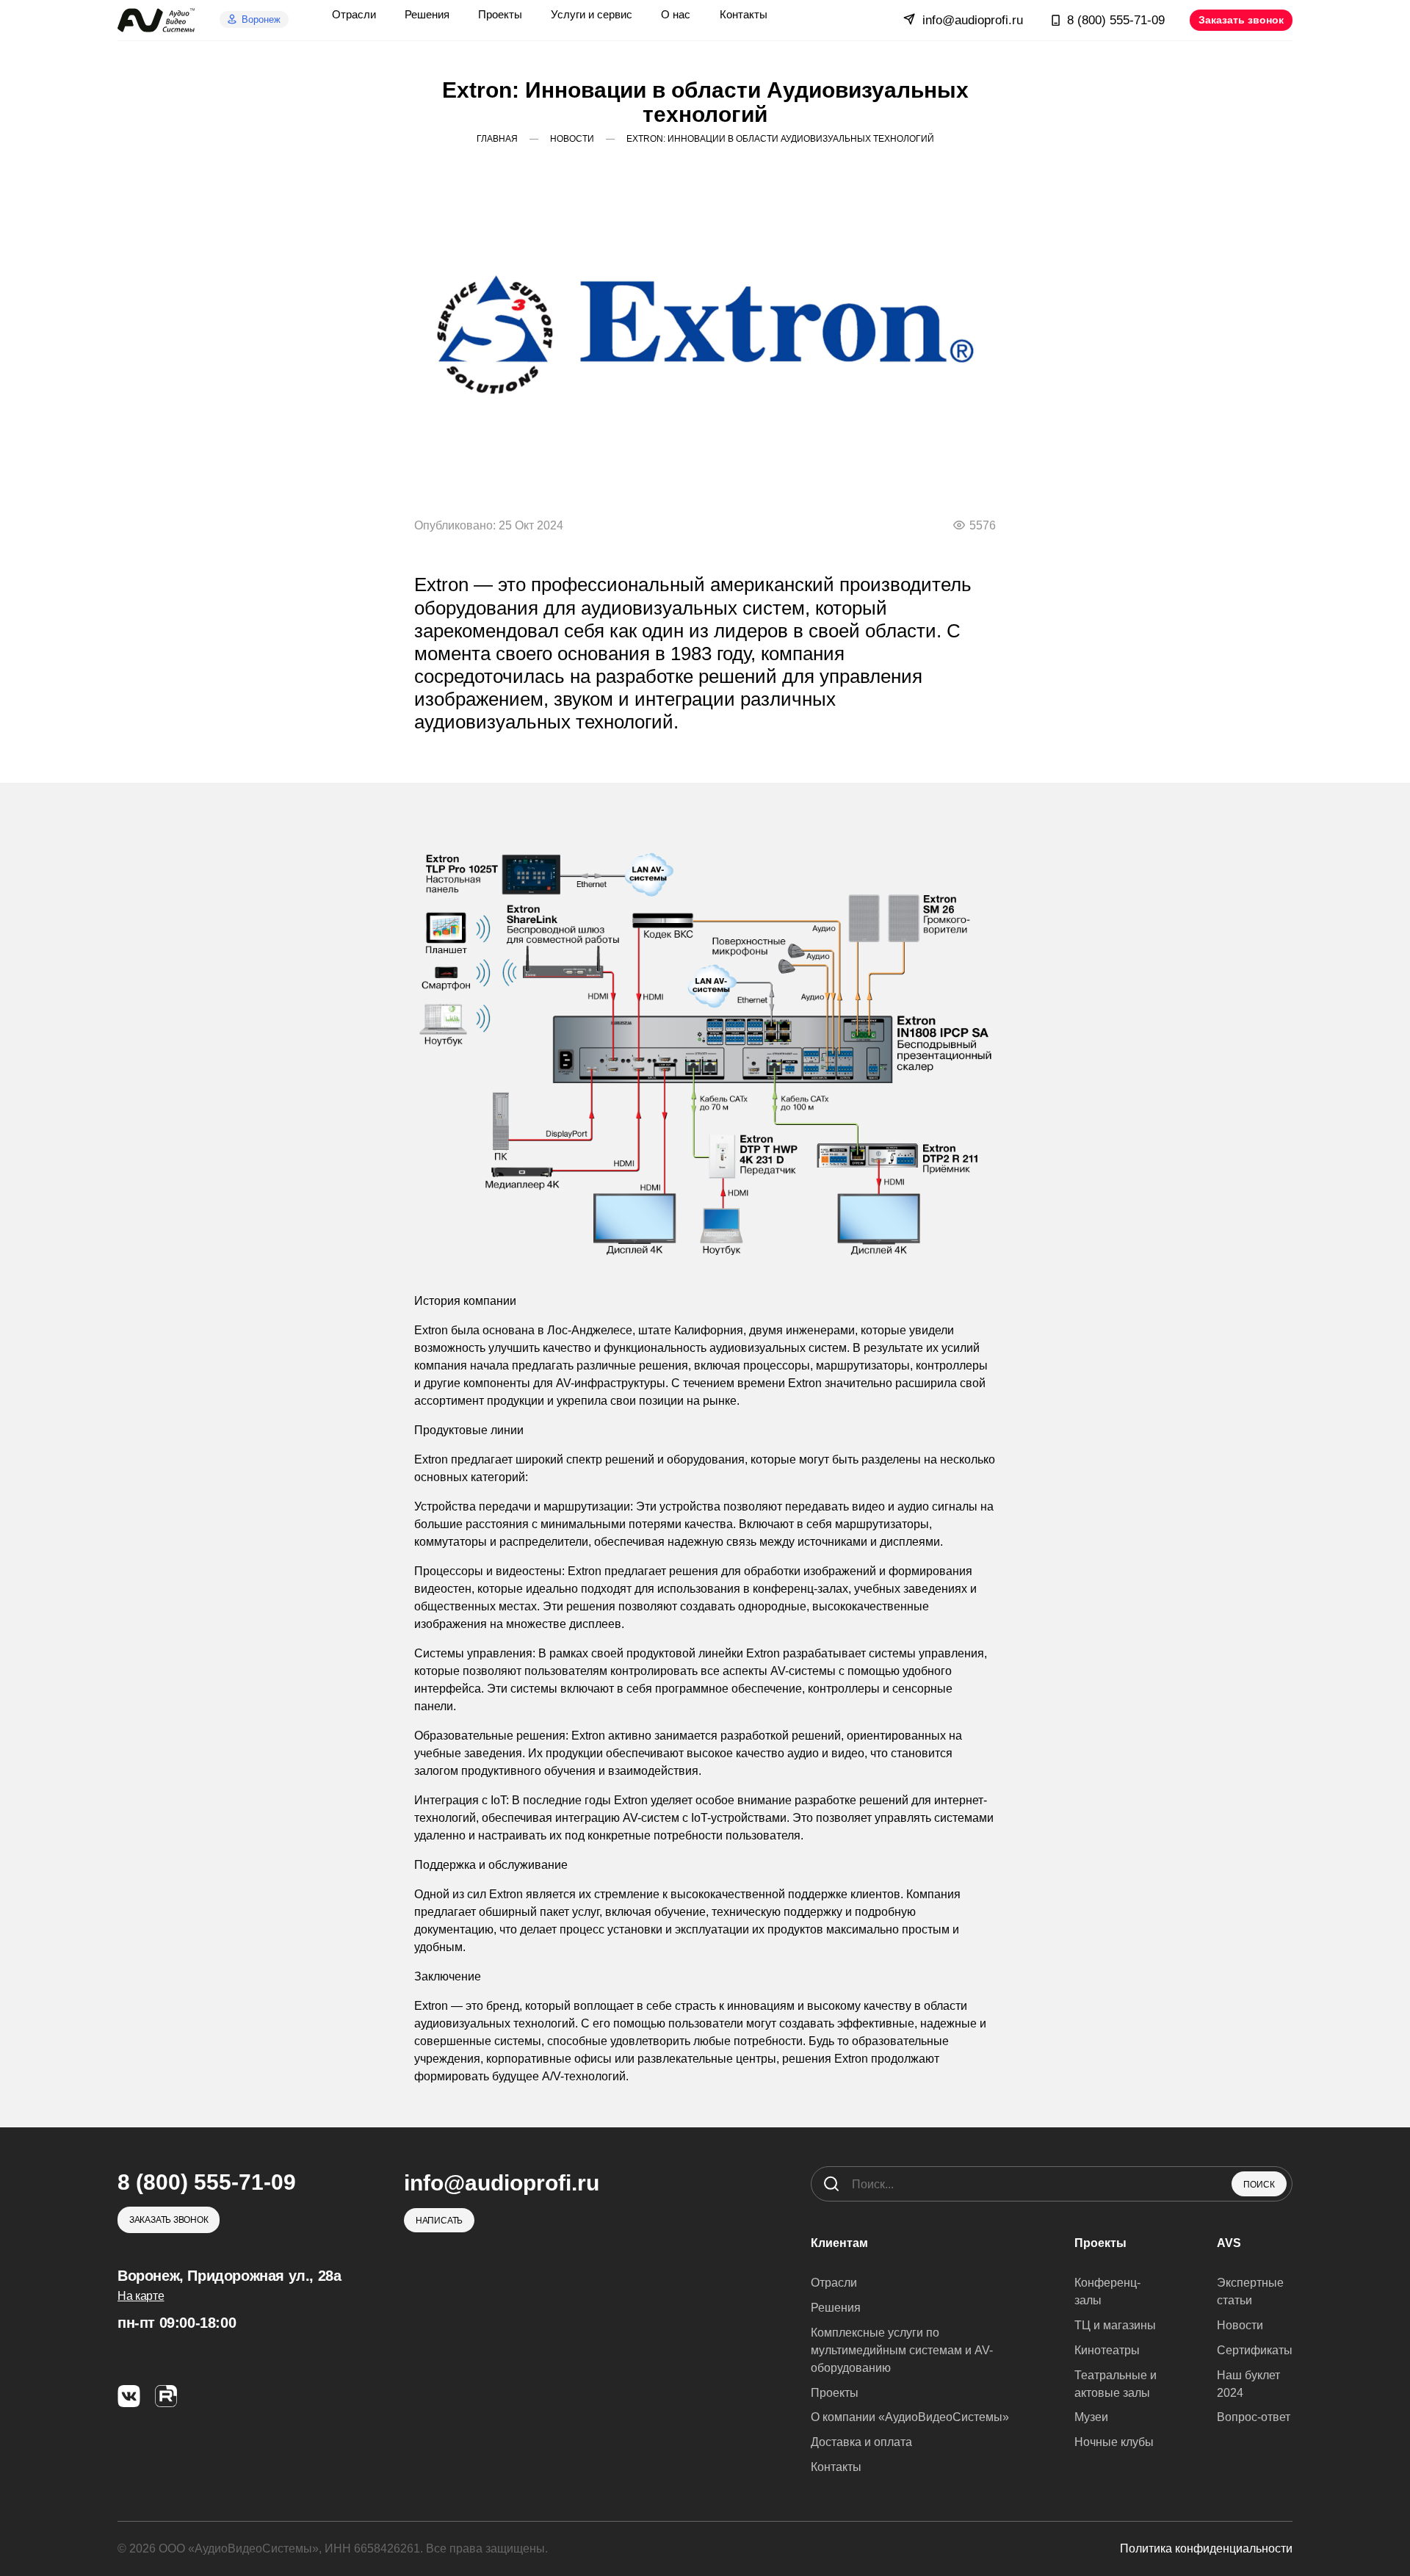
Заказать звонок (1241, 20)
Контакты (836, 2467)
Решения (836, 2308)
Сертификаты (1255, 2350)
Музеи (1091, 2417)
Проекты (835, 2393)
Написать (439, 2221)
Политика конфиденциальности (1206, 2548)
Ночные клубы (1114, 2442)
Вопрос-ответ (1254, 2417)
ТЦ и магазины (1115, 2325)
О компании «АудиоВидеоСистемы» (910, 2417)
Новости (1240, 2325)
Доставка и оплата (861, 2442)
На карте (141, 2296)
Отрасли (834, 2283)
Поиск (1259, 2185)
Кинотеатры (1107, 2350)
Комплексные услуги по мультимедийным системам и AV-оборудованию (902, 2350)
